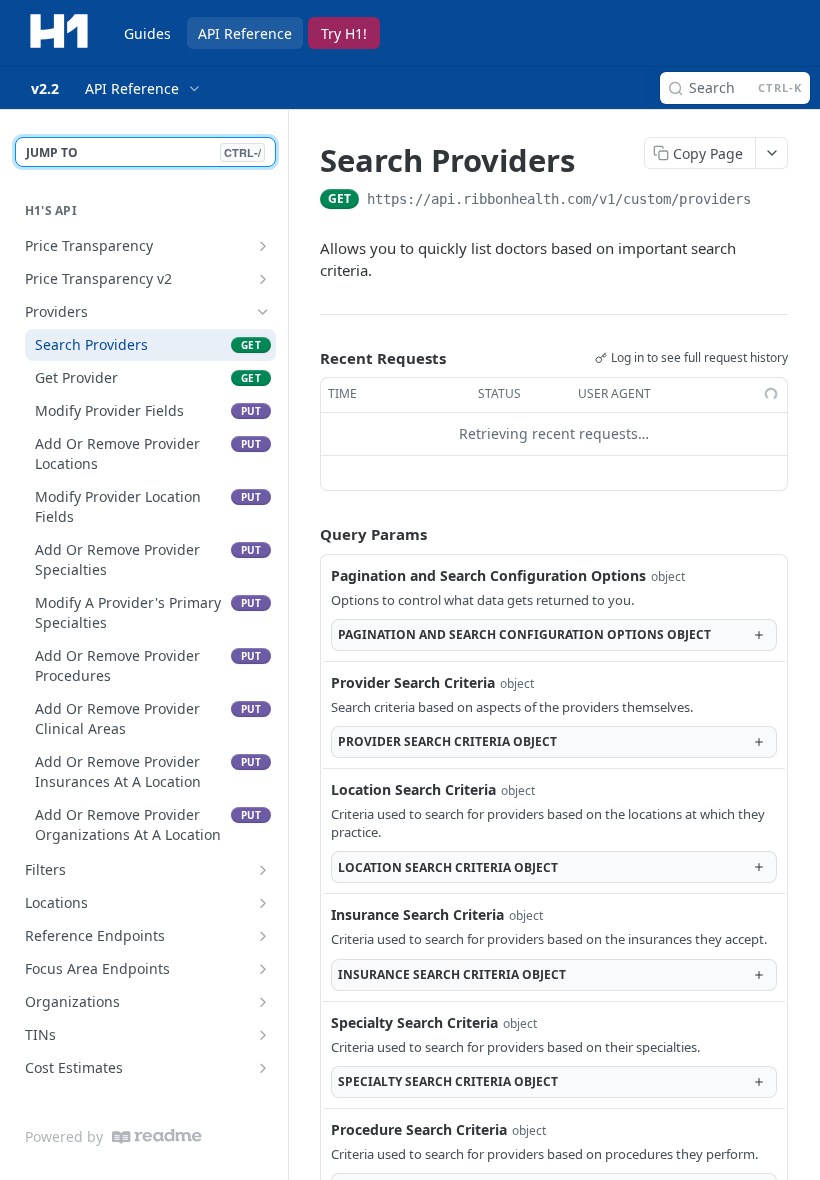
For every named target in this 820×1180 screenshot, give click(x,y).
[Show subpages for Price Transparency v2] (263, 279)
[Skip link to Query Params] (306, 534)
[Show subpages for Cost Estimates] (263, 1068)
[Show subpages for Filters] (263, 870)
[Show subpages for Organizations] (263, 1002)
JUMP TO (143, 152)
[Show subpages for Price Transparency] (263, 246)
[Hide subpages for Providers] (263, 312)
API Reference (245, 33)
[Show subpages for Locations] (263, 903)
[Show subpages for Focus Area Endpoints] (263, 969)
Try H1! (344, 33)
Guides (147, 33)
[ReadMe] (157, 1136)
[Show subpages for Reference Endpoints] (263, 936)
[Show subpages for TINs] (263, 1035)
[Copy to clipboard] (771, 201)
